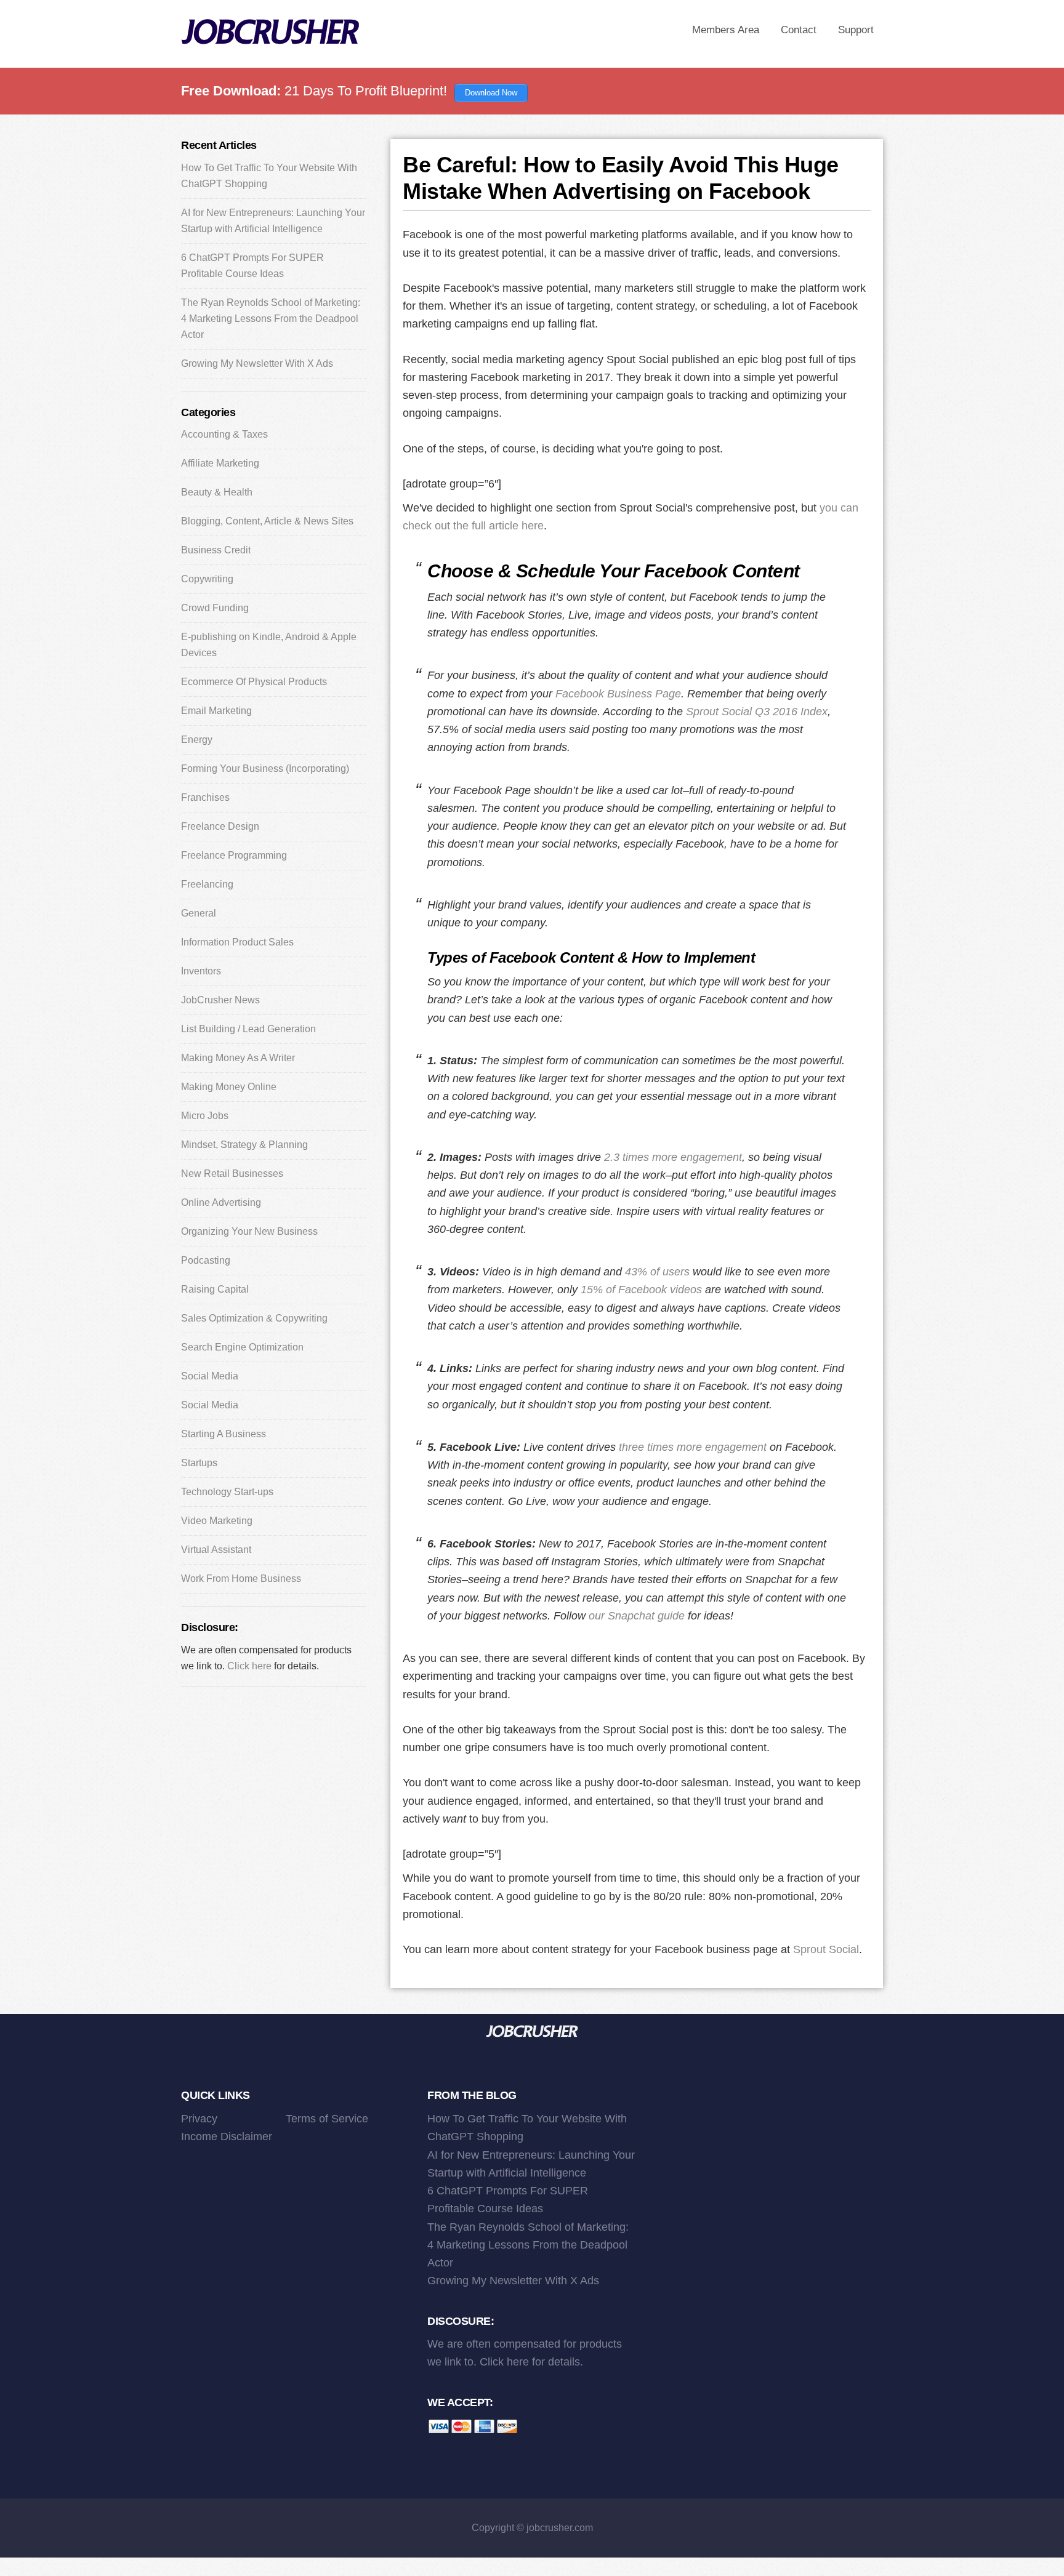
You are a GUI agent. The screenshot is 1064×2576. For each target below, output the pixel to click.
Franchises (205, 797)
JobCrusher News (220, 1000)
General (199, 913)
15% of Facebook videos (641, 1290)
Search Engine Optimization (242, 1347)
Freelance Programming (234, 855)
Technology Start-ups (227, 1492)
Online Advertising (221, 1202)
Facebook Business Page (618, 694)
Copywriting (207, 579)
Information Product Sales (237, 942)
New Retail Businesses (232, 1174)
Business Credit (216, 550)
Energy (197, 740)
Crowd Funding (215, 608)
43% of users (657, 1272)
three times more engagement (693, 1447)
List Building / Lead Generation (248, 1029)
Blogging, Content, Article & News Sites (267, 521)
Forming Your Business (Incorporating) (265, 768)
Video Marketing (217, 1521)
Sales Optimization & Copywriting (254, 1318)
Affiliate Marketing (220, 463)
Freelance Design (220, 826)
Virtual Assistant (216, 1550)
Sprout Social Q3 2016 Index (757, 712)
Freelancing (207, 884)
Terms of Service (327, 2119)
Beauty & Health (217, 492)
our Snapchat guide (637, 1616)
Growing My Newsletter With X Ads (257, 363)
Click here (249, 1666)
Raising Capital (215, 1289)
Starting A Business (224, 1434)
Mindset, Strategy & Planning (244, 1145)
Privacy (199, 2119)
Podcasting (206, 1260)
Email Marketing (216, 711)
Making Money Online (229, 1087)
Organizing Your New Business (249, 1231)
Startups (199, 1463)
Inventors (201, 971)
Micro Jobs (205, 1116)
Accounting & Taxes (224, 434)
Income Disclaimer (227, 2137)
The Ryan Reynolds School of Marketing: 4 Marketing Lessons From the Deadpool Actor (271, 319)
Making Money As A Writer (238, 1058)
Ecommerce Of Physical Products (254, 682)
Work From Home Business (241, 1579)
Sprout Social (826, 1949)
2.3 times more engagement (673, 1157)
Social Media (210, 1376)
